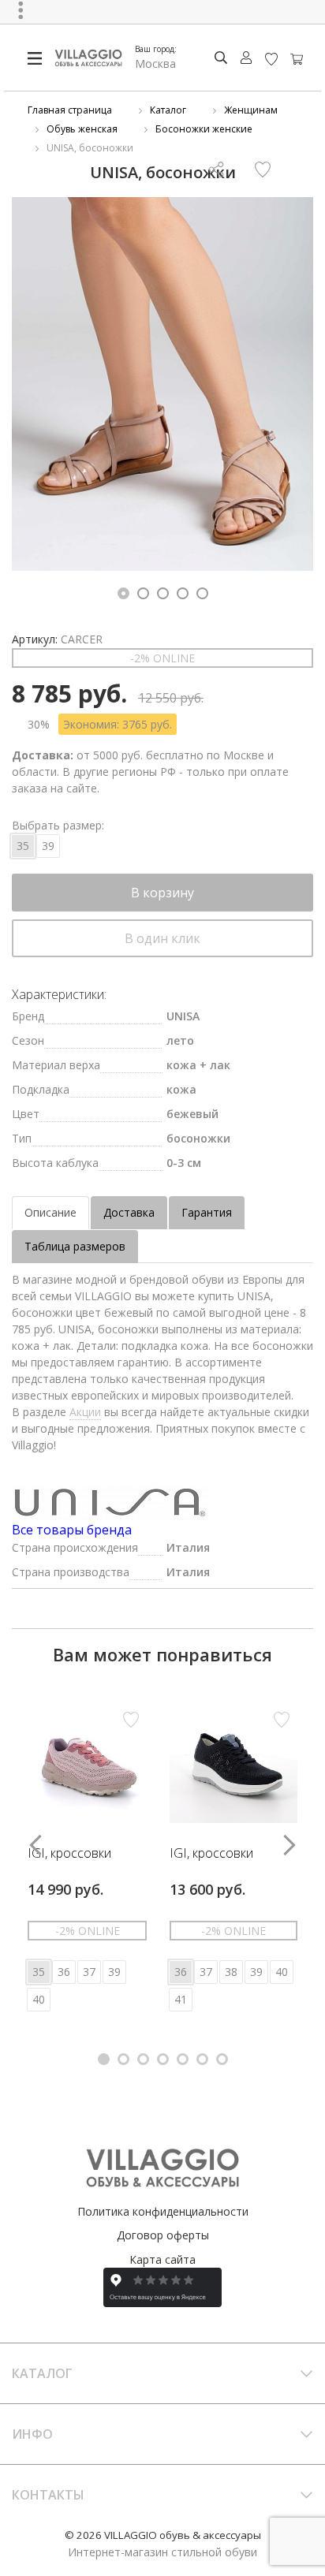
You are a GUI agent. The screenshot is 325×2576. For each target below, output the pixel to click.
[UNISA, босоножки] (162, 384)
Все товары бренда (72, 1530)
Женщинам (251, 110)
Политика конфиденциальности (163, 2211)
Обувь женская (82, 129)
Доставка (129, 1212)
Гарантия (207, 1212)
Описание (50, 1212)
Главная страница (70, 110)
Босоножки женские (204, 129)
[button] (123, 593)
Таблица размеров (75, 1246)
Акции (85, 1412)
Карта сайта (162, 2259)
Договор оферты (163, 2235)
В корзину (162, 893)
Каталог (168, 110)
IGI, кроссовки (69, 1854)
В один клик (162, 938)
